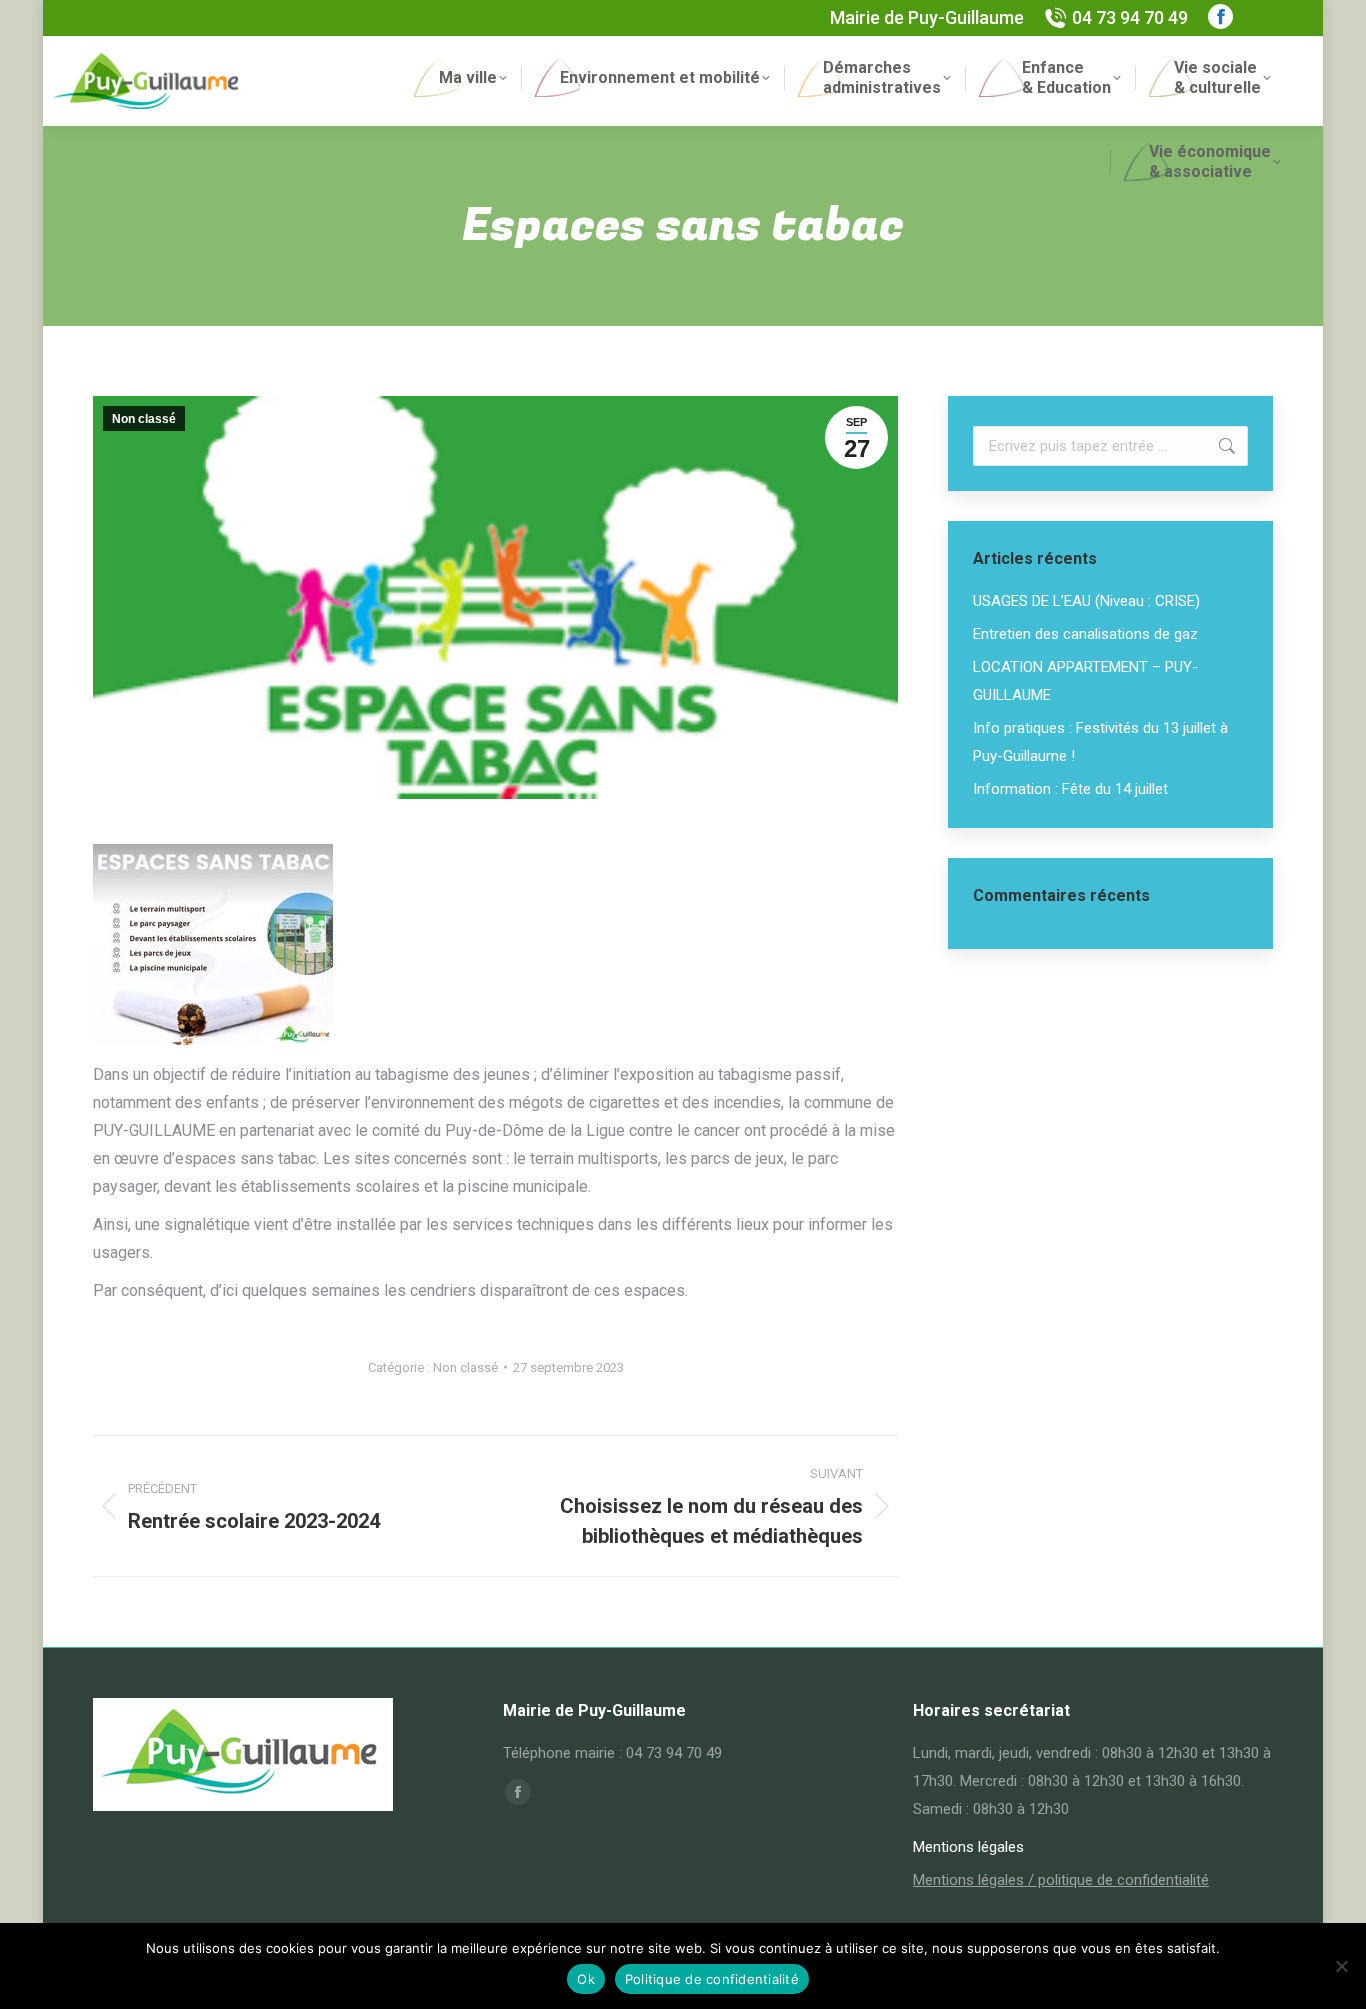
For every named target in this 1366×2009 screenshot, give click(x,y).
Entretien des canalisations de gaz (1085, 634)
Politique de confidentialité (712, 1979)
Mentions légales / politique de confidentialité (1061, 1880)
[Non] (1341, 1966)
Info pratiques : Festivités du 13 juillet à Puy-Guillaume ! (1100, 742)
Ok (586, 1979)
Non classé (144, 419)
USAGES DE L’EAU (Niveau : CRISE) (1086, 601)
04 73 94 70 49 (1130, 17)
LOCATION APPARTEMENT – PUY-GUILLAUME (1085, 681)
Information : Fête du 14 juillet (1070, 789)
